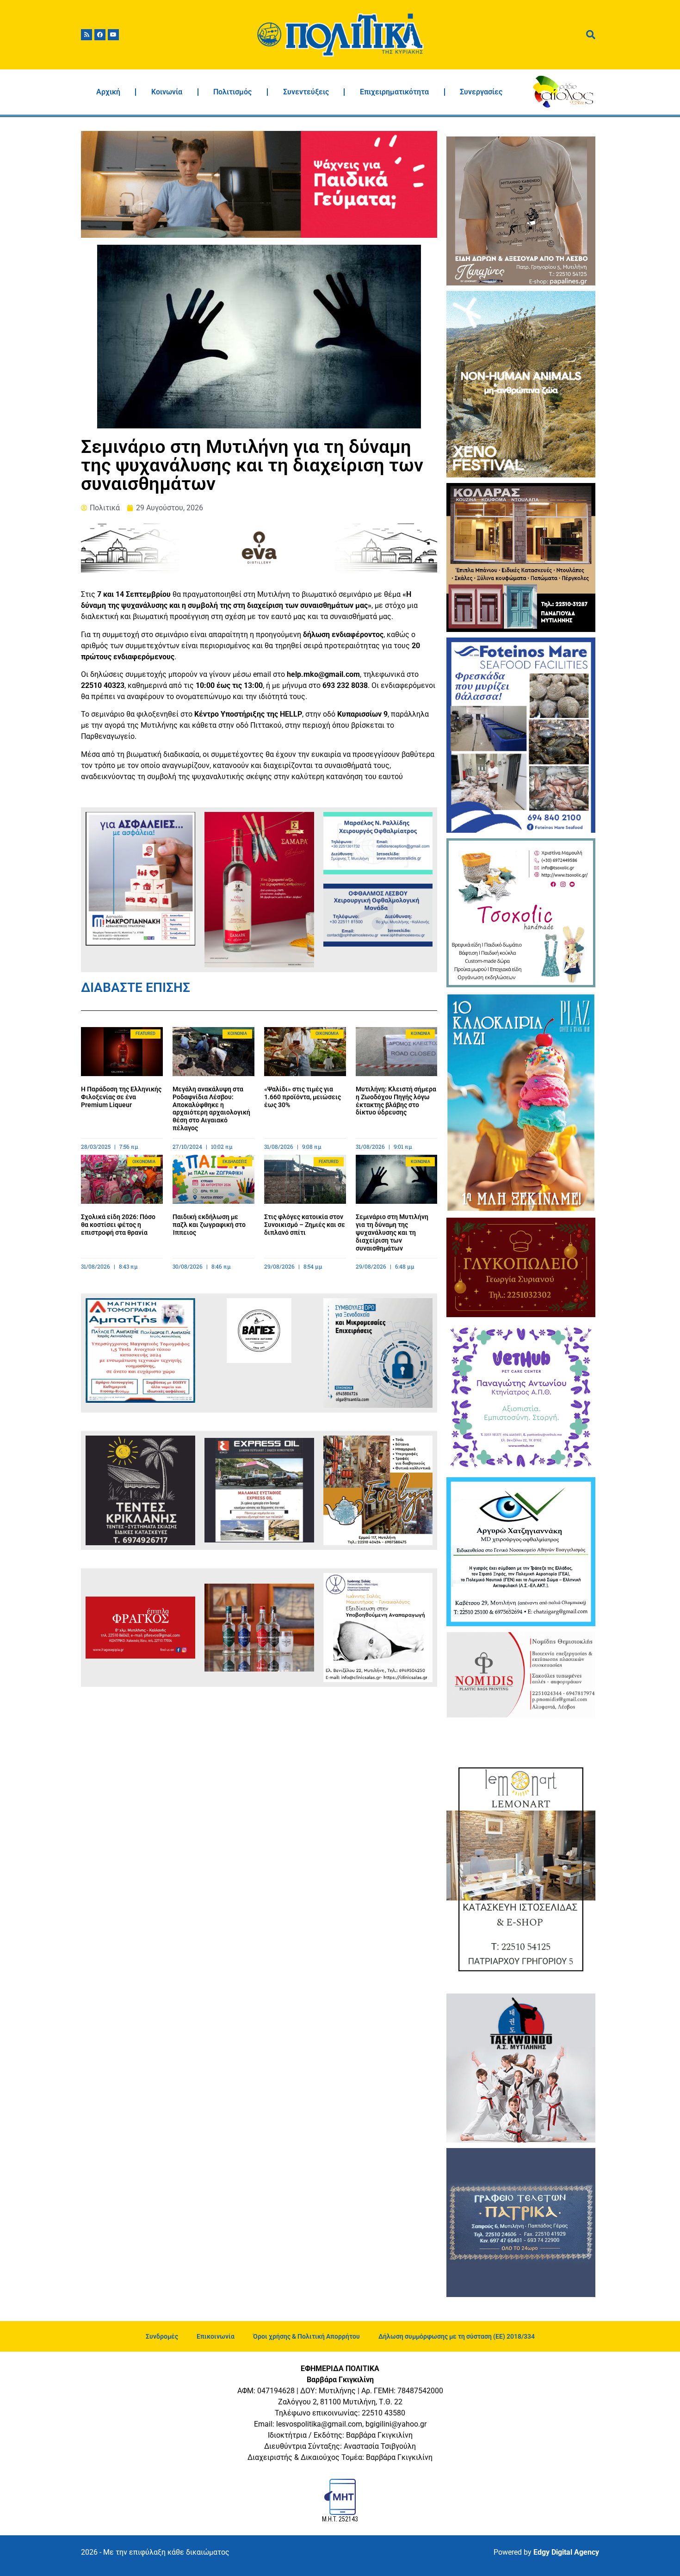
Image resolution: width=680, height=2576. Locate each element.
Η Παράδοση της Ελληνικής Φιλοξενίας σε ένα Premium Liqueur (121, 1097)
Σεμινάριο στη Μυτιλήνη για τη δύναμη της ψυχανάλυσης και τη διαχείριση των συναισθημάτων (392, 1232)
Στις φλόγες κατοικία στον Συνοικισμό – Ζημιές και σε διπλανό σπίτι (305, 1225)
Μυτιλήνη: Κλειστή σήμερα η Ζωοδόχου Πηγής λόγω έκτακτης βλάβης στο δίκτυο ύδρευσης (396, 1101)
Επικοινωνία (216, 2336)
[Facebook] (100, 35)
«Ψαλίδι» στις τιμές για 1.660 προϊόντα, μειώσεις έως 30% (303, 1097)
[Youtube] (113, 35)
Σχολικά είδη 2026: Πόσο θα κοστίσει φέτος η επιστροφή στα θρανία (118, 1225)
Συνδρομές (162, 2336)
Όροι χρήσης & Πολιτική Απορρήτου (306, 2336)
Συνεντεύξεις (306, 92)
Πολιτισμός (232, 92)
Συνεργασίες (481, 92)
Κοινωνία (167, 92)
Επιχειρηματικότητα (394, 92)
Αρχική (108, 92)
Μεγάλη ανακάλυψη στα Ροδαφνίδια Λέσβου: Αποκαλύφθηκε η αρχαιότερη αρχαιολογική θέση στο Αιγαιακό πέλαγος (211, 1108)
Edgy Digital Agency (566, 2552)
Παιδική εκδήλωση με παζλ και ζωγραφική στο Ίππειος (209, 1225)
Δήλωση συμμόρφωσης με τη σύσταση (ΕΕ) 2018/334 (457, 2336)
